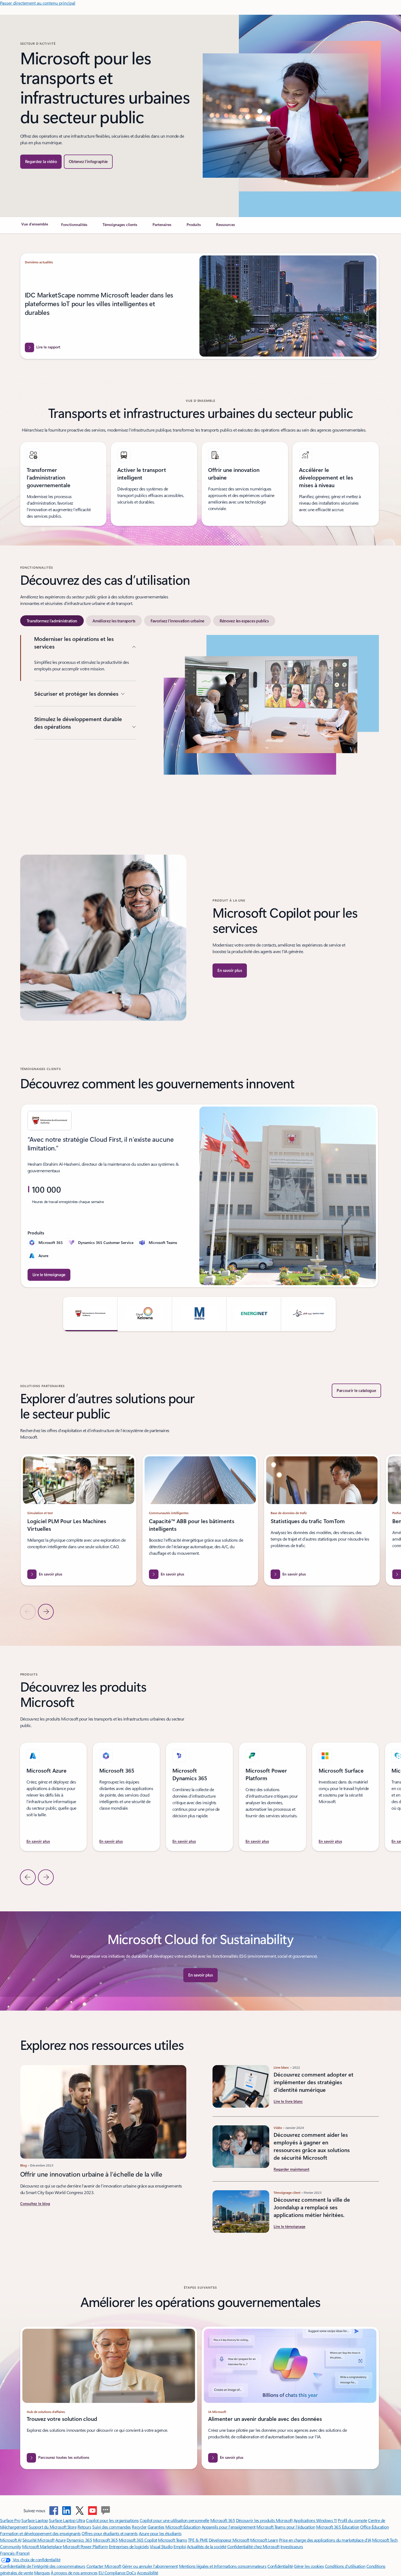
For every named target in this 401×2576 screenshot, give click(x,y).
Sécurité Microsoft (38, 2540)
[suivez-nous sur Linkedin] (67, 2511)
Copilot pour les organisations (112, 2520)
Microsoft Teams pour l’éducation (286, 2527)
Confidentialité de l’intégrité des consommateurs (43, 2566)
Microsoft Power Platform (85, 2546)
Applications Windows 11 (315, 2520)
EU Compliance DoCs (117, 2573)
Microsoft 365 (223, 2520)
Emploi (180, 2546)
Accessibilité (148, 2573)
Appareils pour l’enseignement (229, 2527)
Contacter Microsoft (104, 2566)
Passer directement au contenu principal (38, 3)
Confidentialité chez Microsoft (253, 2546)
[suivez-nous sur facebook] (54, 2511)
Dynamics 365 (79, 2540)
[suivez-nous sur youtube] (92, 2511)
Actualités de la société (207, 2546)
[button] (41, 162)
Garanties (156, 2527)
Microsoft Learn (264, 2540)
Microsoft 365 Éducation (338, 2527)
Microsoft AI (11, 2540)
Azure (61, 2540)
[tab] (52, 621)
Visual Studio (161, 2546)
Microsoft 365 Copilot (138, 2540)
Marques (42, 2573)
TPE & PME (198, 2540)
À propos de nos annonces (74, 2573)
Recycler (139, 2527)
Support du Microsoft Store (53, 2527)
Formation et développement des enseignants (40, 2533)
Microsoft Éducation (183, 2527)
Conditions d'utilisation (345, 2566)
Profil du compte (352, 2520)
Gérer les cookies (309, 2566)
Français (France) (15, 2553)
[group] (200, 1196)
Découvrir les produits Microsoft (264, 2520)
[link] (35, 227)
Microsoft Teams (172, 2540)
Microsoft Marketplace (42, 2546)
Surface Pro (10, 2520)
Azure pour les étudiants (160, 2533)
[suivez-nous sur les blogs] (106, 2511)
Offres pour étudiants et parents (110, 2533)
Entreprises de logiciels (129, 2546)
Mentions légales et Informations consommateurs (223, 2566)
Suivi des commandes (112, 2527)
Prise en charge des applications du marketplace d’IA (325, 2540)
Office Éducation (374, 2527)
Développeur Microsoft (229, 2540)
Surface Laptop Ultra (67, 2520)
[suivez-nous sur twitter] (80, 2511)
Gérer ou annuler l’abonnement (150, 2566)
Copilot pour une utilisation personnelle (174, 2520)
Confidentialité (280, 2566)
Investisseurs (292, 2546)
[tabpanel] (200, 721)
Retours (84, 2527)
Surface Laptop (35, 2520)
